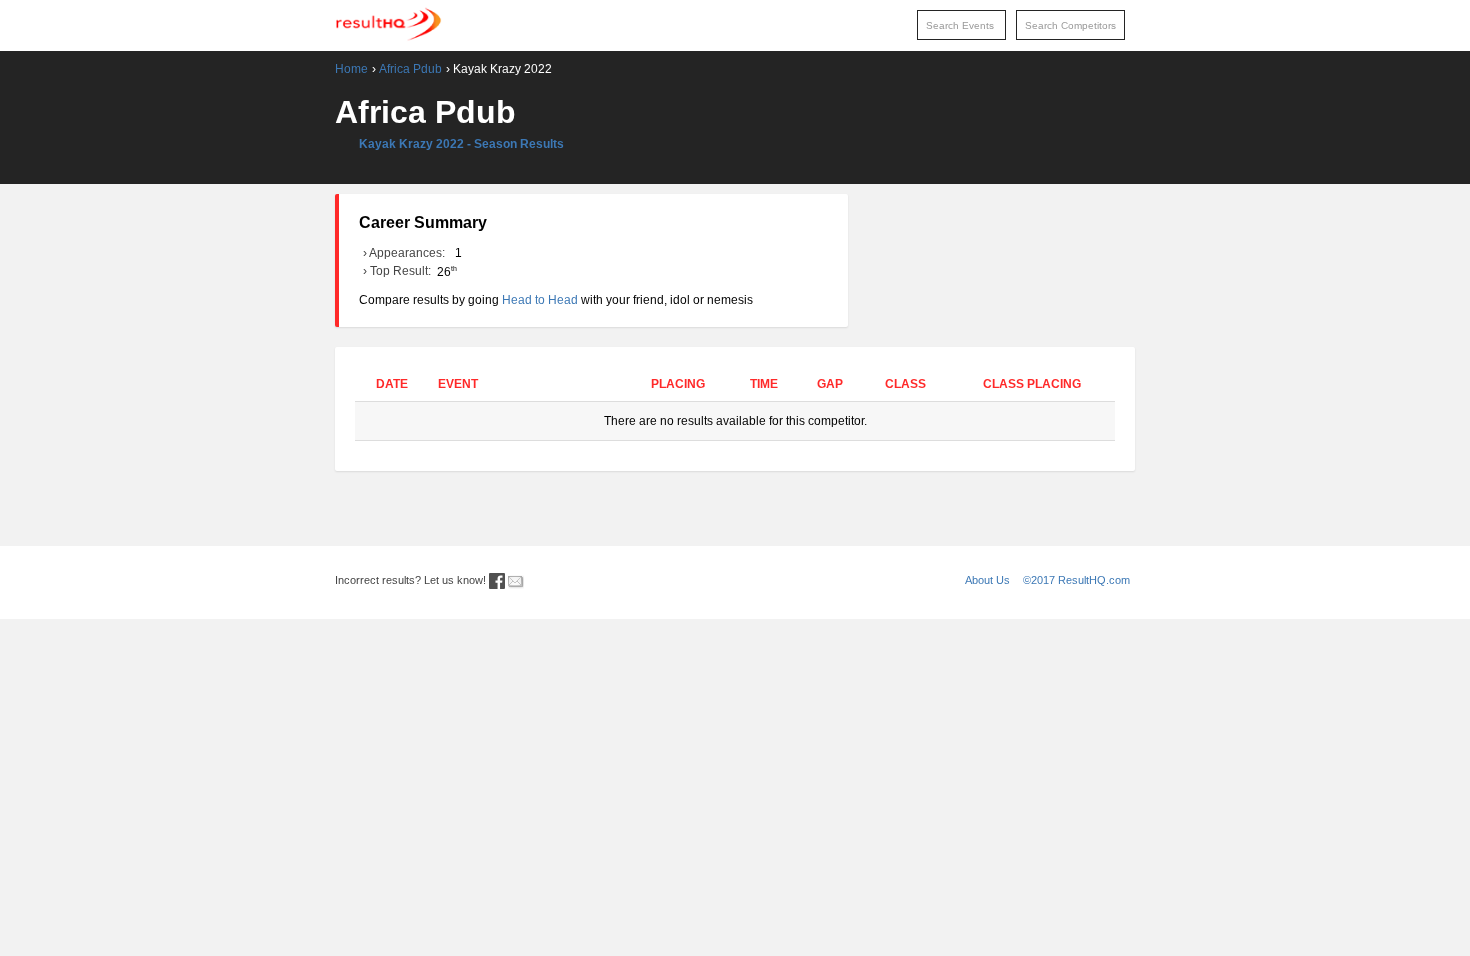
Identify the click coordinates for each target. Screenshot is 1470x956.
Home (351, 69)
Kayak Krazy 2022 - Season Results (461, 144)
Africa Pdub (410, 69)
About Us (987, 580)
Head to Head (540, 300)
